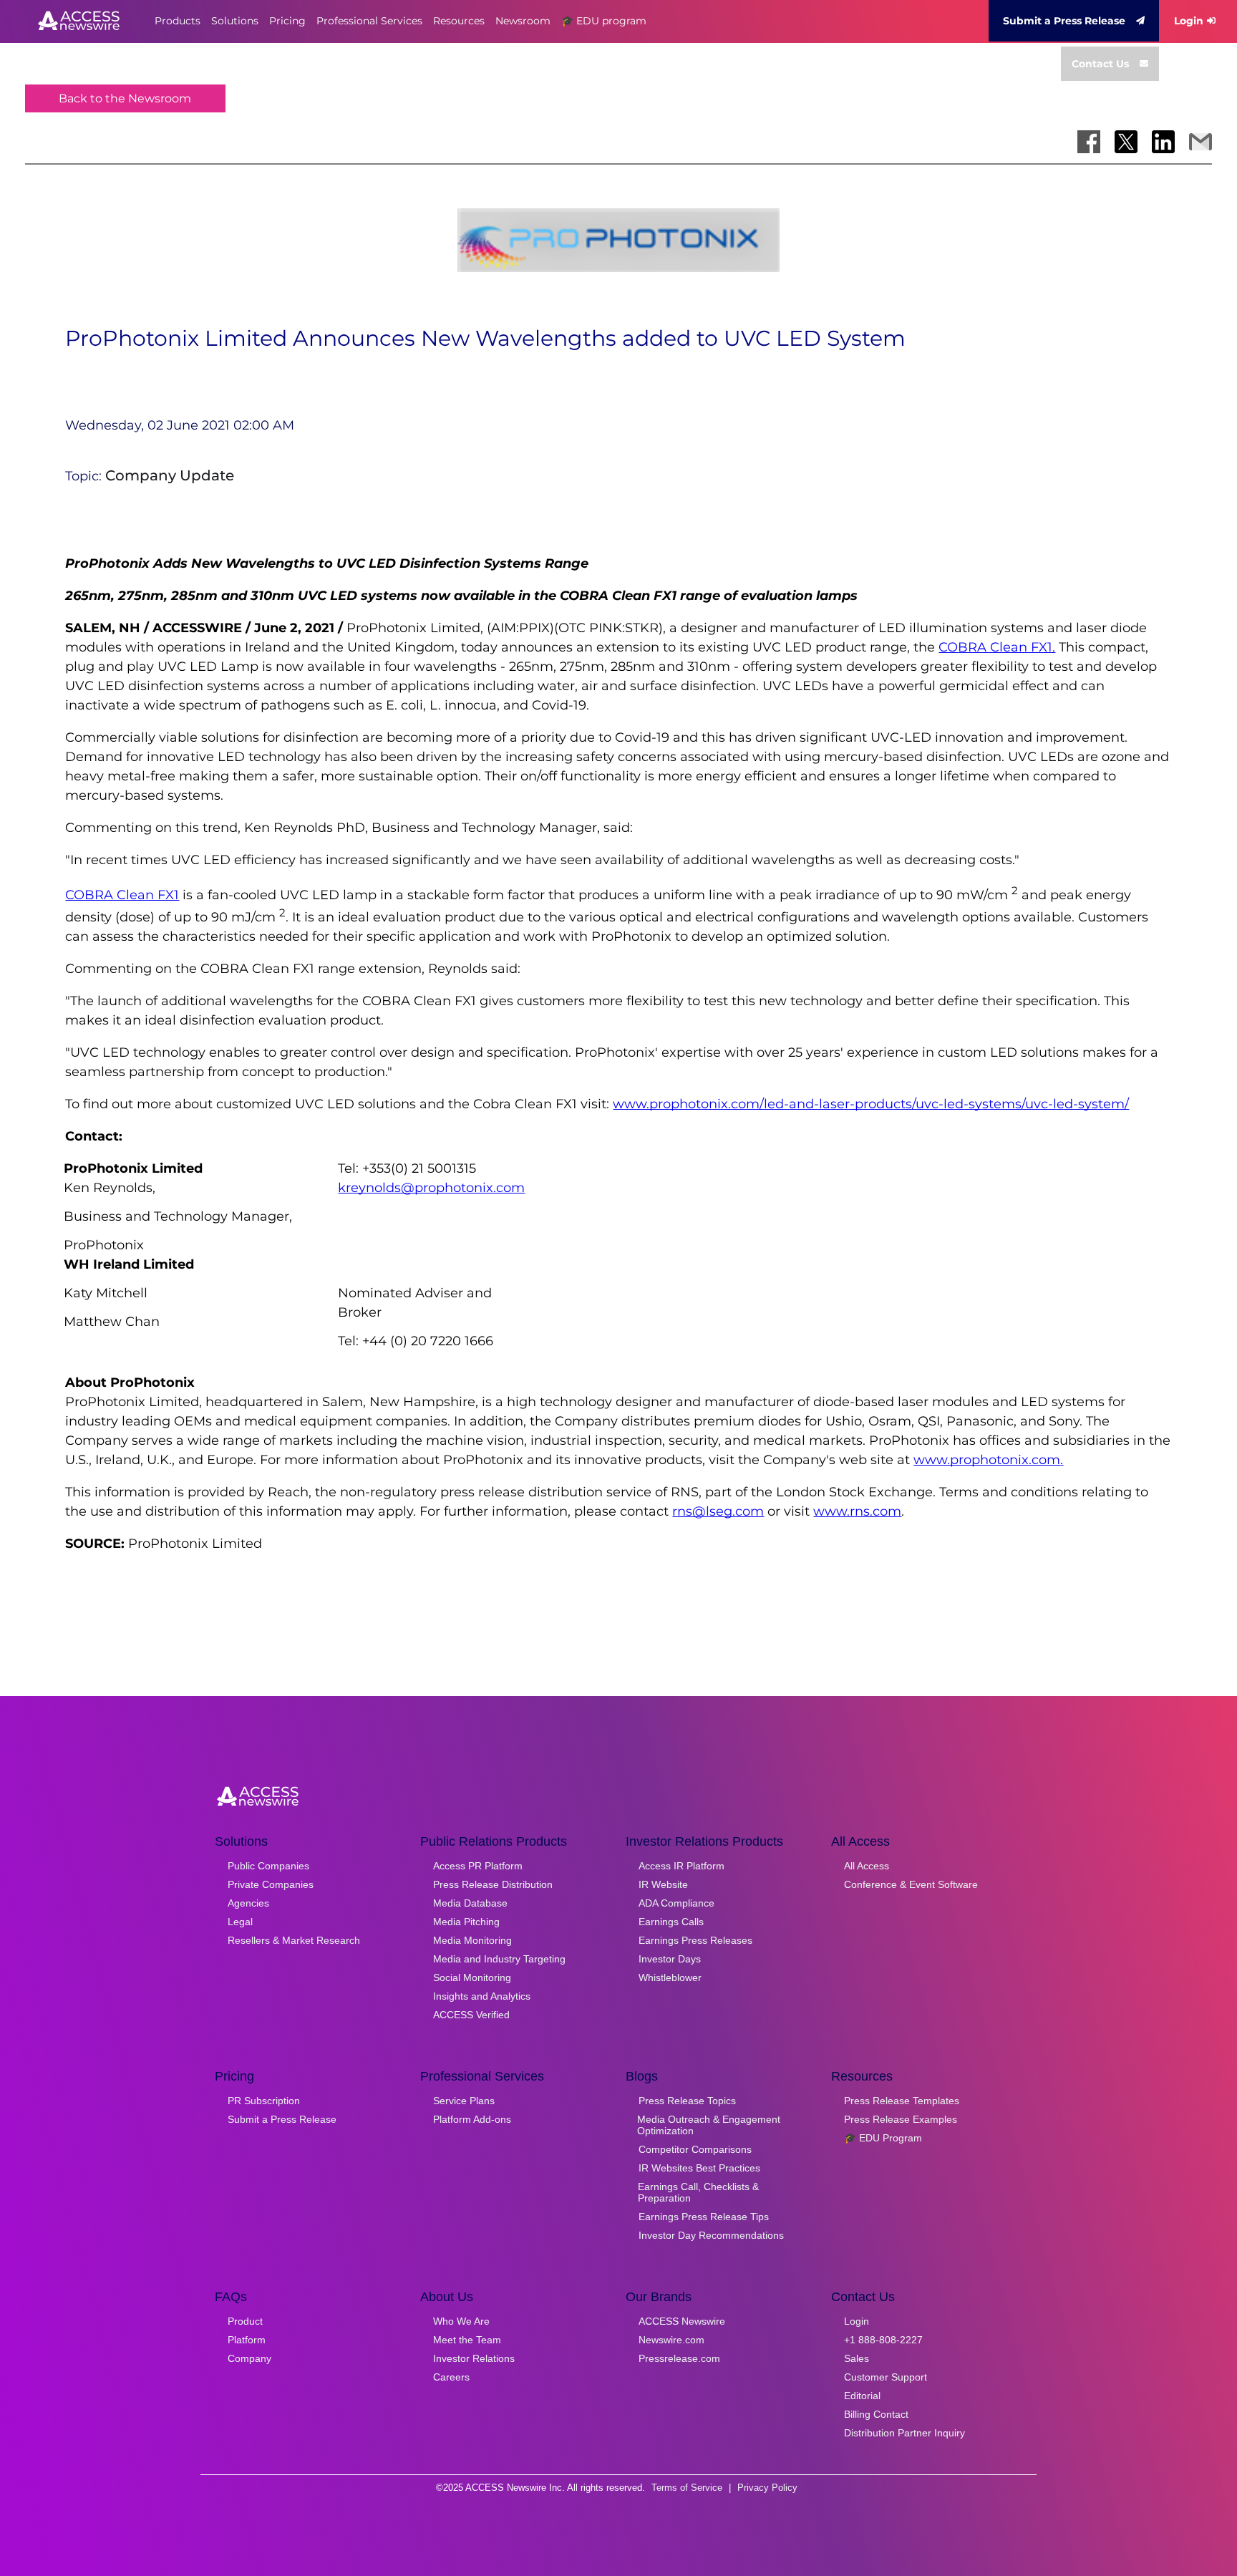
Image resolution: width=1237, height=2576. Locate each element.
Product (245, 2321)
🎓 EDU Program (883, 2138)
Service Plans (464, 2101)
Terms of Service (687, 2488)
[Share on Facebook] (1089, 142)
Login (1189, 21)
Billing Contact (876, 2414)
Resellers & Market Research (294, 1940)
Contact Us (1100, 64)
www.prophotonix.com (987, 1460)
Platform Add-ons (472, 2119)
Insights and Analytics (482, 1996)
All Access (867, 1866)
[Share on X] (1126, 142)
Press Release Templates (902, 2101)
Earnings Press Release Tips (704, 2217)
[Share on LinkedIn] (1163, 142)
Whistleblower (670, 1977)
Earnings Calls (671, 1922)
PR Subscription (264, 2101)
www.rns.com (857, 1511)
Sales (857, 2358)
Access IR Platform (681, 1866)
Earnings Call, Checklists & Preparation (698, 2192)
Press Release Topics (687, 2101)
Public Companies (268, 1866)
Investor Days (670, 1959)
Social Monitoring (472, 1977)
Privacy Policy (767, 2488)
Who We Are (461, 2321)
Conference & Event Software (911, 1884)
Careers (451, 2377)
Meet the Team (467, 2340)
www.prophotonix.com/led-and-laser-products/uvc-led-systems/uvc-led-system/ (871, 1104)
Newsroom (523, 21)
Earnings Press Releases (695, 1940)
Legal (240, 1922)
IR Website (663, 1884)
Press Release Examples (901, 2119)
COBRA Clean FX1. (997, 647)
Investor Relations (474, 2358)
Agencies (248, 1903)
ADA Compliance (676, 1903)
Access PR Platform (478, 1866)
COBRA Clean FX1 (122, 895)
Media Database (470, 1903)
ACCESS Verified (471, 2015)
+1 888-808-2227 (883, 2340)
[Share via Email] (1200, 142)
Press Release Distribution (493, 1884)
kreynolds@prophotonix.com (431, 1188)
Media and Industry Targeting (499, 1959)
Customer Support (886, 2377)
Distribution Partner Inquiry (904, 2433)
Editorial (862, 2396)
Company (249, 2358)
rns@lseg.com (718, 1511)
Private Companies (271, 1884)
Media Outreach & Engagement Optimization (709, 2125)
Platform (247, 2340)
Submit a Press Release (1064, 21)
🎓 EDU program (604, 21)
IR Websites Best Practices (699, 2168)
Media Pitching (466, 1922)
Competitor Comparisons (695, 2149)
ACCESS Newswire (682, 2321)
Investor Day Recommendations (711, 2235)
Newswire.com (671, 2340)
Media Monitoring (472, 1940)
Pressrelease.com (679, 2358)
